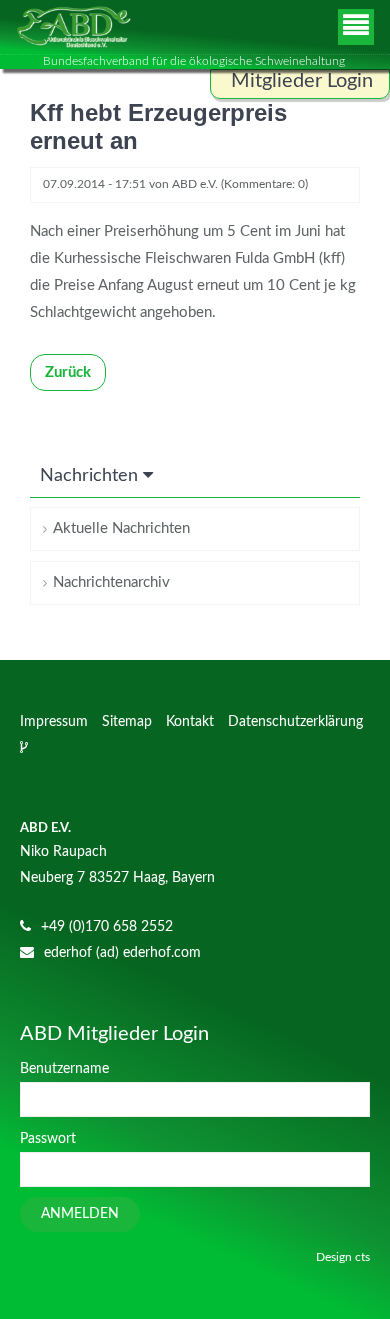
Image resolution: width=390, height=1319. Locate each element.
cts (362, 1257)
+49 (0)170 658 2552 (107, 927)
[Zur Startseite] (73, 27)
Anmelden (80, 1214)
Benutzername (64, 1069)
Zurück (68, 372)
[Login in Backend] (26, 748)
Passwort (48, 1139)
